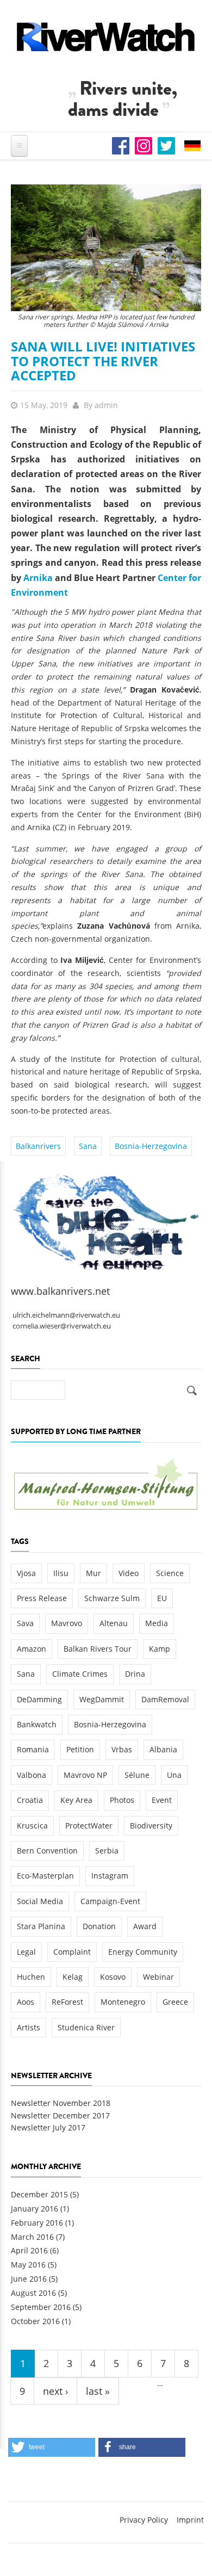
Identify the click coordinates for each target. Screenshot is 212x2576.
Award (145, 1926)
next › (55, 2391)
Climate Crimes (80, 1674)
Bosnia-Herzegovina (151, 1146)
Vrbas (122, 1749)
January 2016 (35, 2209)
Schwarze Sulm (112, 1598)
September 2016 (41, 2307)
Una (174, 1775)
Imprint (190, 2520)
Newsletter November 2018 (61, 2103)
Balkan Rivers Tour (98, 1649)
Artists (29, 2027)
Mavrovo (67, 1623)
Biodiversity (151, 1826)
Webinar (158, 1977)
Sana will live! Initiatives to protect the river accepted (103, 361)
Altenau (114, 1623)
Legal (26, 1952)
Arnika (38, 578)
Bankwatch (37, 1724)
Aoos (26, 2002)
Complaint (72, 1952)
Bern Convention (47, 1851)
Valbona (32, 1775)
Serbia (107, 1851)
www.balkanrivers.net (60, 1291)
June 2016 (29, 2279)
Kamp (160, 1649)
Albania (163, 1749)
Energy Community (143, 1952)
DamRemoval (165, 1699)
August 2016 (33, 2293)
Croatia (30, 1800)
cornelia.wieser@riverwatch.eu (62, 1326)
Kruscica (32, 1826)
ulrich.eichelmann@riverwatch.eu (66, 1315)
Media (157, 1623)
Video (129, 1573)
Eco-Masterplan (45, 1876)
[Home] (106, 37)
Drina (135, 1674)
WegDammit (102, 1699)
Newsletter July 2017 (48, 2127)
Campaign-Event (110, 1901)
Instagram (110, 1876)
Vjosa (26, 1573)
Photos (122, 1800)
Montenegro (123, 2002)
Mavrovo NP (85, 1775)
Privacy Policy (144, 2520)
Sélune (137, 1775)
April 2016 (29, 2250)
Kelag (73, 1977)
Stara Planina (41, 1926)
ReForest (67, 2002)
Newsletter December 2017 (60, 2115)
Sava (25, 1623)
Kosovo (113, 1977)
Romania (33, 1749)
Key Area (76, 1800)
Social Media (40, 1901)
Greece (175, 2002)
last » (98, 2391)
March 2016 (32, 2237)
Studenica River (86, 2027)
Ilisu (61, 1573)
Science (170, 1573)
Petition (80, 1749)
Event (162, 1800)
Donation (99, 1926)
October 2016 (35, 2321)
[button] (52, 2447)
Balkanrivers (38, 1146)
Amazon (32, 1649)
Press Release (42, 1598)
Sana (88, 1146)
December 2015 (39, 2194)
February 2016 (37, 2223)
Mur (93, 1573)
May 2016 (28, 2265)
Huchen (31, 1977)
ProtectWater (89, 1826)
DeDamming (39, 1699)
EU (162, 1598)
